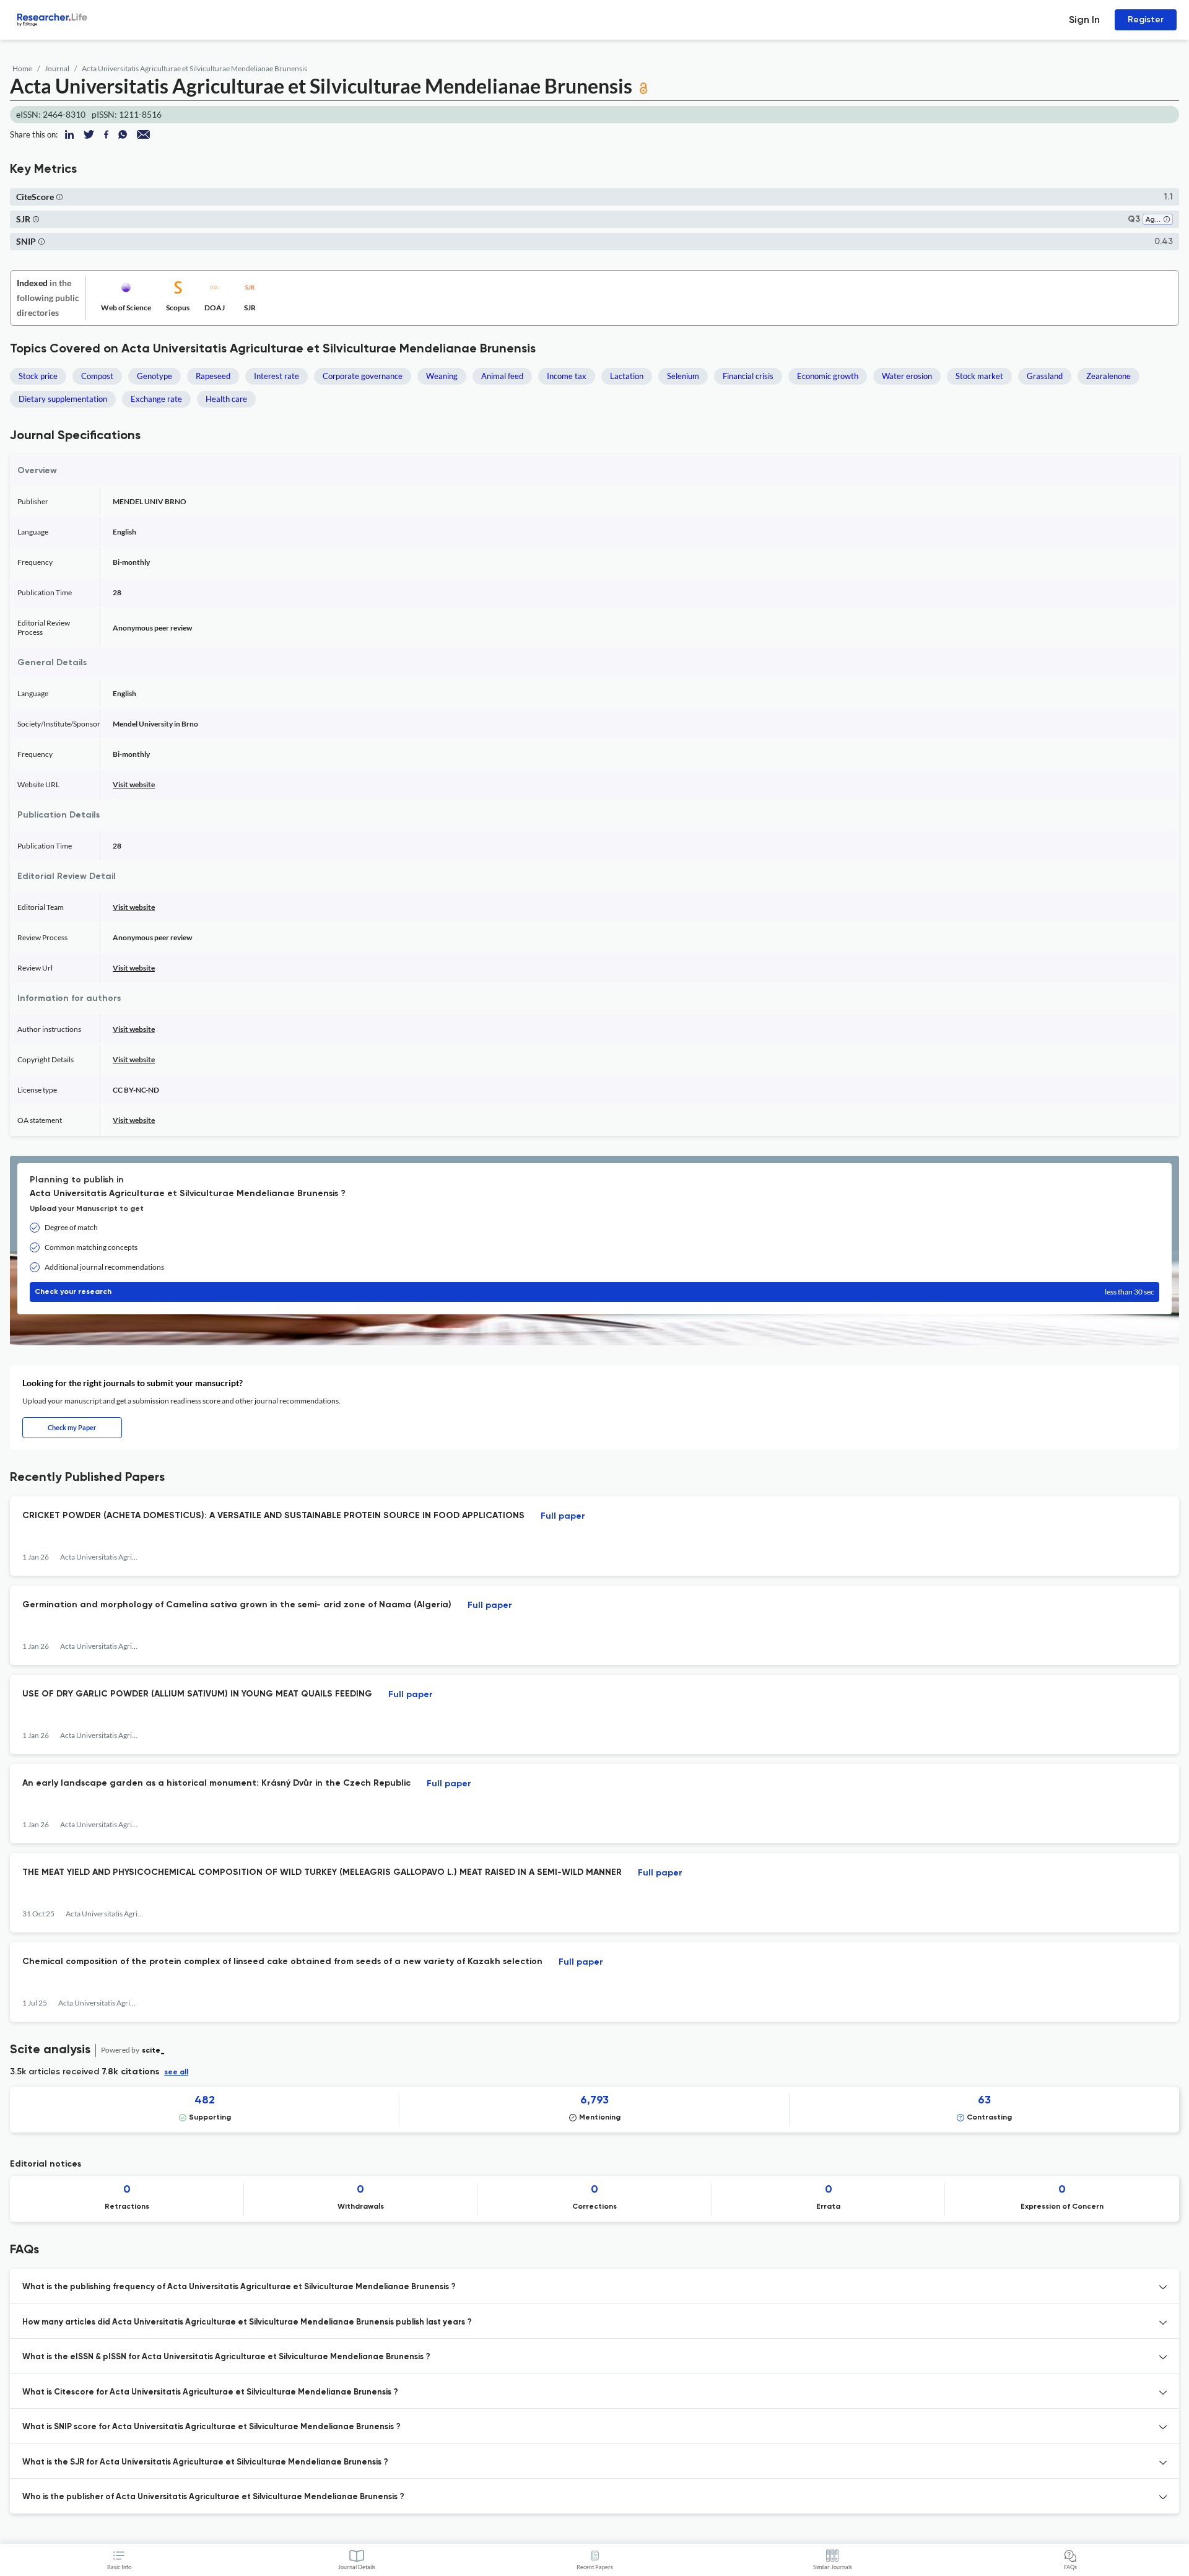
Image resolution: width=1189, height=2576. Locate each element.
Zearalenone (1108, 376)
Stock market (979, 376)
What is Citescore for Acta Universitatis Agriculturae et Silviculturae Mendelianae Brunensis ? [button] (210, 2392)
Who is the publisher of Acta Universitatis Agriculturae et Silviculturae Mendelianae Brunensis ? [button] (213, 2497)
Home (22, 68)
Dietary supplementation (63, 399)
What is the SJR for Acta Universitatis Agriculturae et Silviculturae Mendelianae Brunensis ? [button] (205, 2462)
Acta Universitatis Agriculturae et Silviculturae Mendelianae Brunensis (194, 68)
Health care (226, 399)
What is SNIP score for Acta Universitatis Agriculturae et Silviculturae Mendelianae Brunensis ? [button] (211, 2427)
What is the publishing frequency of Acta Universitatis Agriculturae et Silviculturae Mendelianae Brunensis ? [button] (239, 2287)
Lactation (627, 376)
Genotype (155, 376)
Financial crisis (748, 376)
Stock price (38, 376)
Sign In (1084, 20)
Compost (97, 376)
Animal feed (502, 376)
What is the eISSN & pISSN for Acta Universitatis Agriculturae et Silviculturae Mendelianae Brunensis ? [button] (226, 2357)
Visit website (134, 784)
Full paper (563, 1516)
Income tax (567, 376)
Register (1146, 20)
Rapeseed (213, 376)
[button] (59, 197)
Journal (57, 68)
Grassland (1045, 376)
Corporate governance (363, 376)
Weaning (442, 376)
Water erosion (907, 376)
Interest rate (277, 376)
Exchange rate (156, 399)
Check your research (594, 1292)
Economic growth (828, 376)
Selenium (683, 376)
